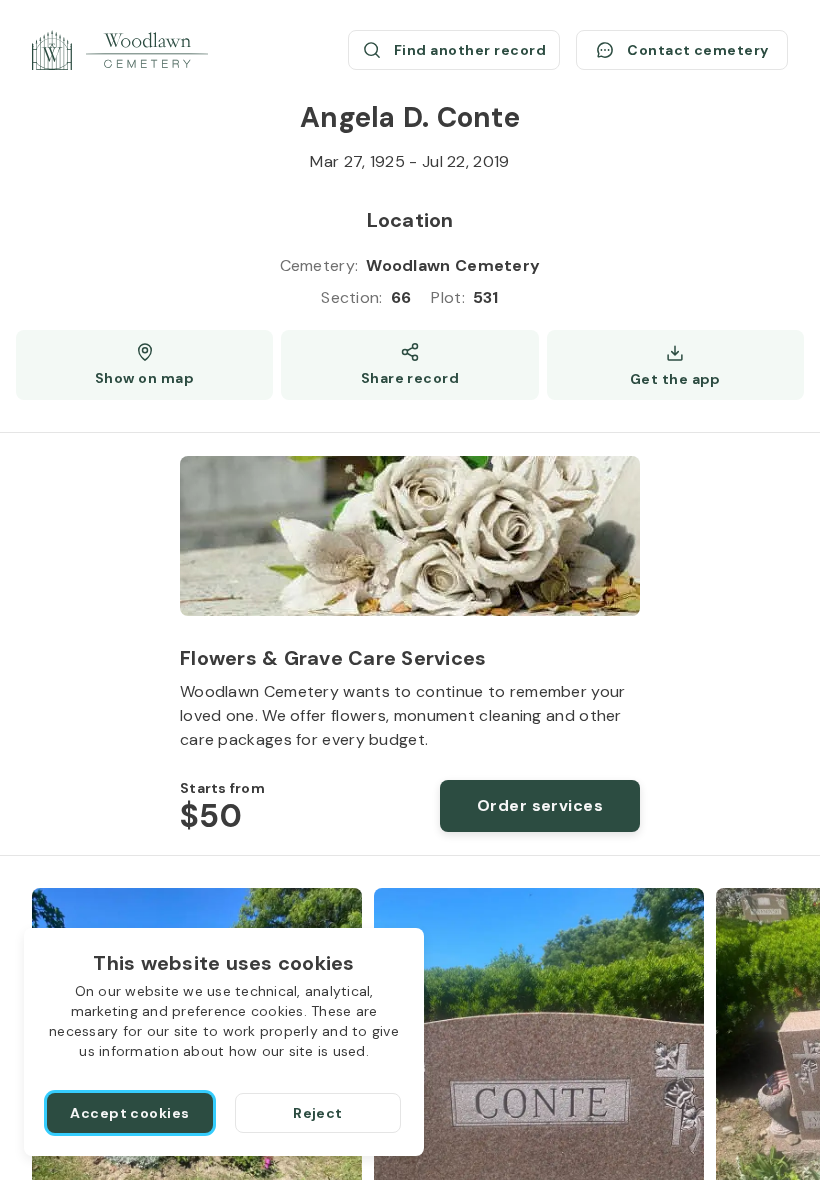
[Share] (409, 365)
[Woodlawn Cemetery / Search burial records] (120, 50)
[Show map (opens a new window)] (144, 365)
